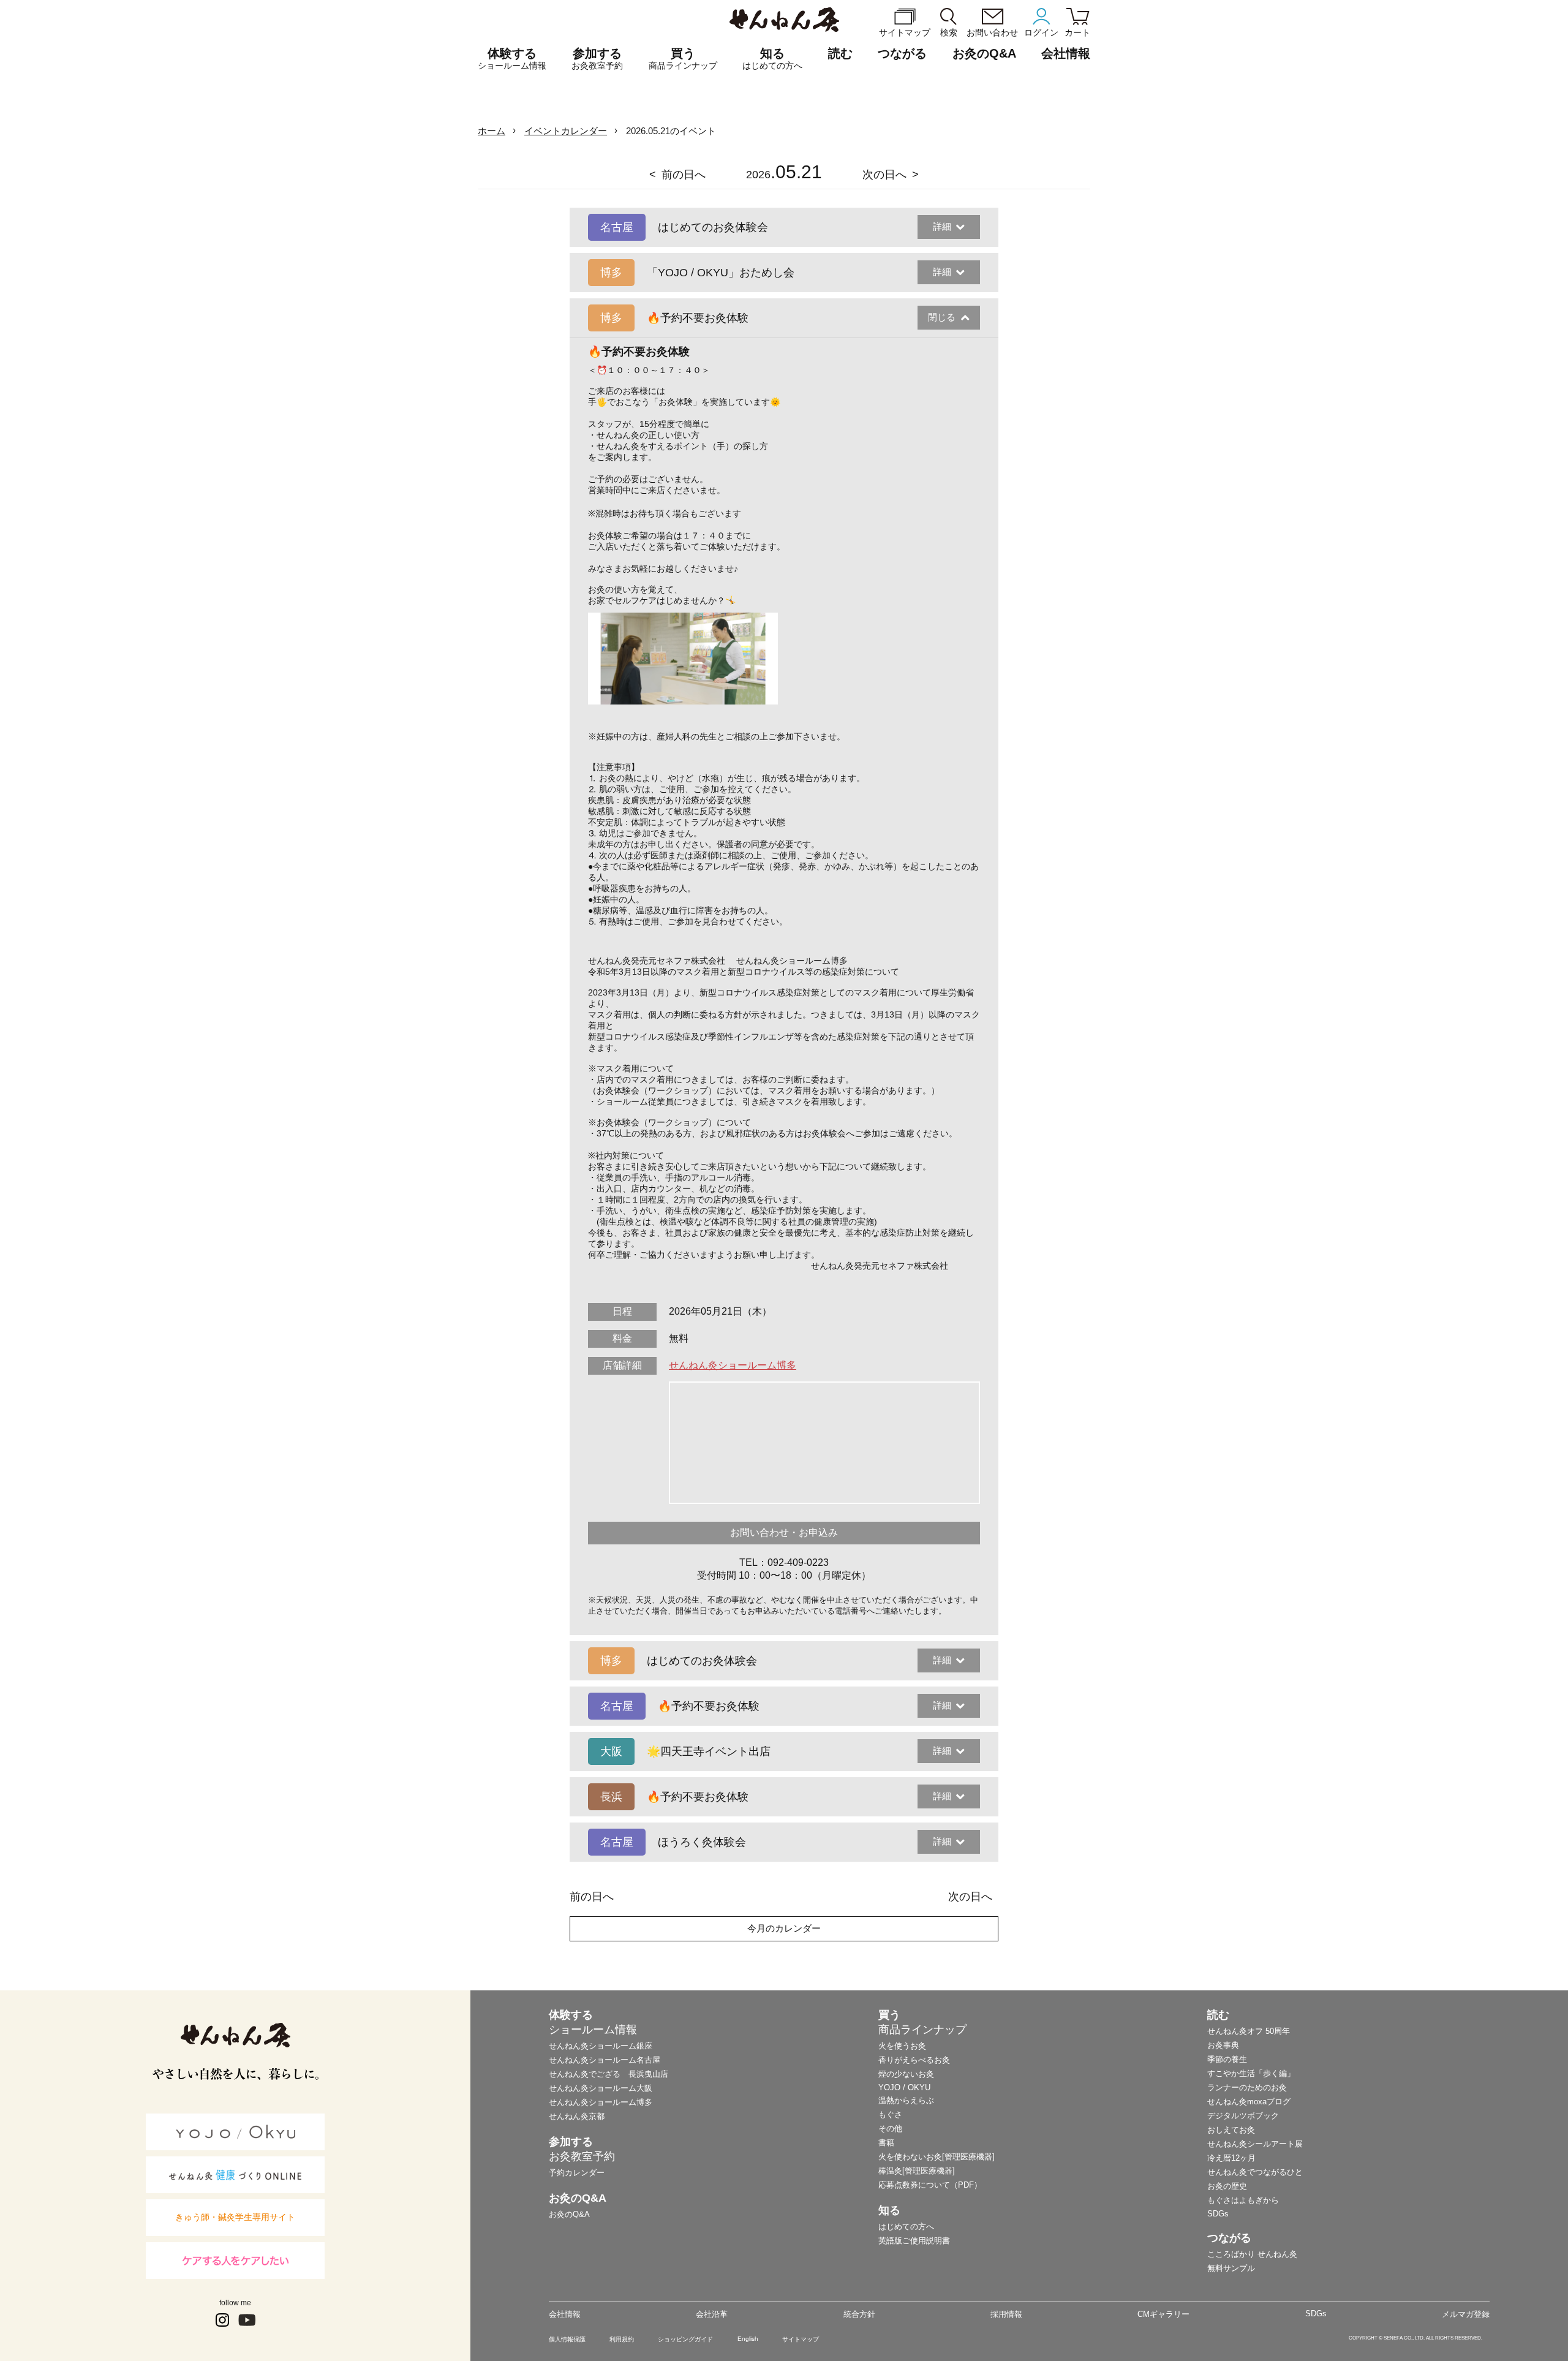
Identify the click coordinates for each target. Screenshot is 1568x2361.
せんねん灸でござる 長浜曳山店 (609, 2074)
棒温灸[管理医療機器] (917, 2171)
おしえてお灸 (1231, 2130)
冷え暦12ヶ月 (1231, 2158)
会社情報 (565, 2314)
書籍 (886, 2143)
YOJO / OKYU (904, 2087)
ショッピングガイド (685, 2339)
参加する (597, 59)
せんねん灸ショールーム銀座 (601, 2046)
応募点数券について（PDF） (930, 2185)
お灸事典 (1223, 2045)
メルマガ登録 (1466, 2314)
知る (772, 59)
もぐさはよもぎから (1243, 2200)
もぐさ (890, 2114)
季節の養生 (1227, 2059)
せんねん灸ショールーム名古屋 (605, 2060)
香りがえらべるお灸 (914, 2060)
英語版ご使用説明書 (914, 2241)
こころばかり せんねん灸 (1252, 2254)
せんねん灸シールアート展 (1255, 2144)
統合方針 (859, 2314)
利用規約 (622, 2339)
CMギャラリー (1163, 2314)
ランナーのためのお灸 (1247, 2087)
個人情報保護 (567, 2339)
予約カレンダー (577, 2173)
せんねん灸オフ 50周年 (1249, 2031)
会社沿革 (712, 2314)
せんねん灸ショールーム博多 (733, 1365)
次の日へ (884, 175)
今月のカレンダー (784, 1928)
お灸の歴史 (1227, 2186)
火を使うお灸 (902, 2046)
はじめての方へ (906, 2227)
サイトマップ (801, 2339)
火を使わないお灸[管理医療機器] (937, 2157)
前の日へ (684, 175)
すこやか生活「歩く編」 (1251, 2073)
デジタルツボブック (1243, 2116)
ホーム (492, 131)
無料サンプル (1231, 2268)
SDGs (1218, 2214)
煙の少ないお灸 (906, 2074)
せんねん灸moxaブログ (1249, 2102)
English (748, 2339)
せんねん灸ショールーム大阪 (601, 2088)
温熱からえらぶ (906, 2100)
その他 (890, 2129)
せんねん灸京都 (577, 2116)
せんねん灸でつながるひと (1255, 2172)
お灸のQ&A (984, 53)
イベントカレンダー (566, 131)
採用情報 (1006, 2314)
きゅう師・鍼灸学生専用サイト (235, 2217)
